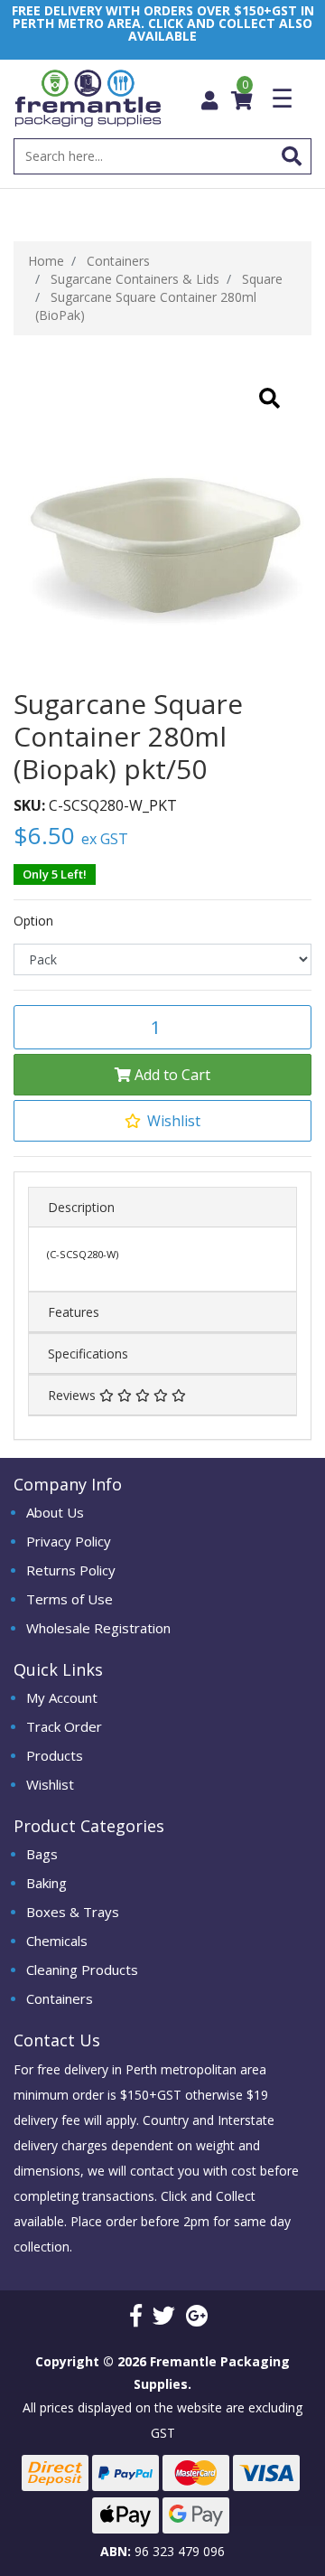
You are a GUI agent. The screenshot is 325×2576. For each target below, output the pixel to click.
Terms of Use (70, 1599)
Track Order (64, 1726)
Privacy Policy (69, 1541)
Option (33, 921)
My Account (62, 1697)
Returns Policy (71, 1570)
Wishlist (50, 1784)
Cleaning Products (82, 1970)
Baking (46, 1883)
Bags (42, 1854)
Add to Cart (171, 1075)
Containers (60, 1998)
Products (55, 1755)
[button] (162, 1121)
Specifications (88, 1354)
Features (74, 1312)
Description (81, 1207)
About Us (55, 1512)
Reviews (74, 1395)
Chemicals (57, 1941)
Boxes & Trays (73, 1912)
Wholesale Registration (98, 1628)
